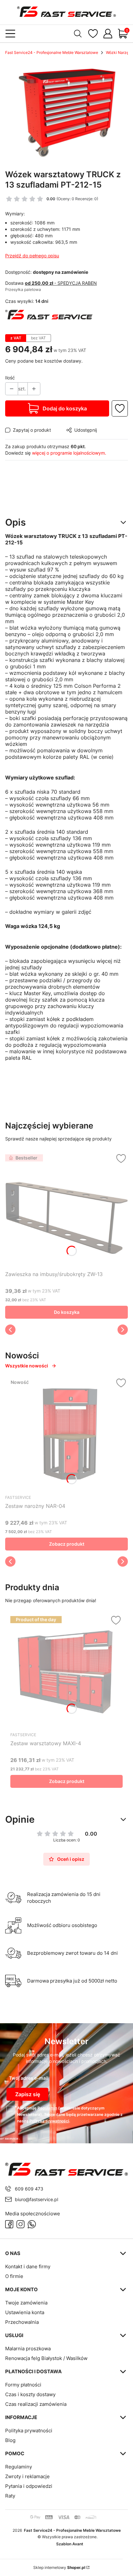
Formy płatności (23, 2385)
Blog (10, 2440)
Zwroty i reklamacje (27, 2476)
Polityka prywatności (29, 2431)
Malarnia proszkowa (28, 2349)
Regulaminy (19, 2467)
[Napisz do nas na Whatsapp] (32, 2224)
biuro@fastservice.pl (36, 2199)
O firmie (14, 2276)
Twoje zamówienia (26, 2303)
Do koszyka (67, 1312)
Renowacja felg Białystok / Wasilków (46, 2358)
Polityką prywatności (49, 2121)
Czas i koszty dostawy (30, 2394)
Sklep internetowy (59, 2567)
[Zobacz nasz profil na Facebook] (9, 2224)
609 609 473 (29, 2189)
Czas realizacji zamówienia (36, 2404)
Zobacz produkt (67, 1544)
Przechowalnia (22, 2322)
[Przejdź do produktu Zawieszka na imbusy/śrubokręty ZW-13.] (66, 1210)
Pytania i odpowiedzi (29, 2486)
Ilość (10, 378)
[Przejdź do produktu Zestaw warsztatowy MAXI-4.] (66, 1672)
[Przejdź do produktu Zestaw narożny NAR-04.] (66, 1434)
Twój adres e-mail (29, 2078)
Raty (10, 2496)
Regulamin (47, 2108)
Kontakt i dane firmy (28, 2267)
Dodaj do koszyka (65, 408)
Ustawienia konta (25, 2312)
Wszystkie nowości (27, 1366)
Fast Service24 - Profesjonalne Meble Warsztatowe (52, 52)
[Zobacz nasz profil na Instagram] (20, 2224)
